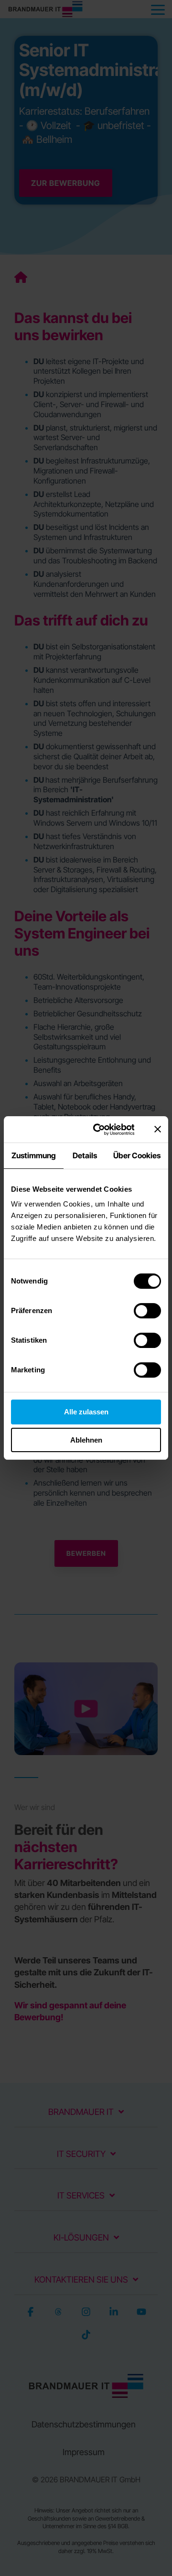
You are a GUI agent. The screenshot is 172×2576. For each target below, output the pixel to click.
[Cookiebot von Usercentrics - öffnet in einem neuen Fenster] (99, 1130)
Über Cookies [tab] (137, 1155)
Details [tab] (85, 1155)
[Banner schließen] (158, 1129)
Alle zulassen (86, 1412)
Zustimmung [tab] (34, 1155)
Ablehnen (86, 1440)
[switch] (147, 1311)
